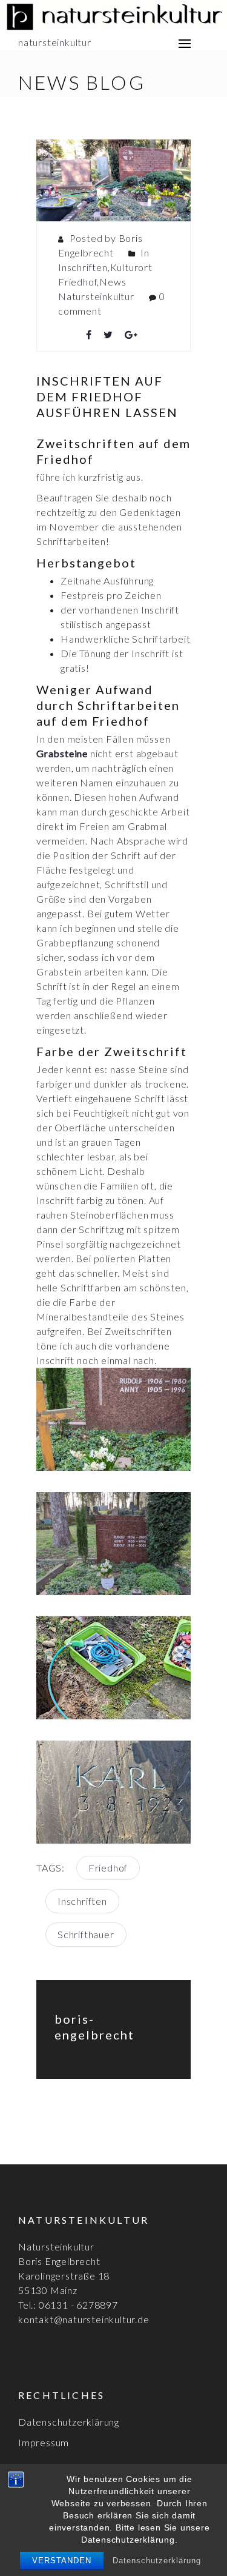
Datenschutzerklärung (157, 2561)
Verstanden (62, 2561)
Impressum (44, 2442)
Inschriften (83, 267)
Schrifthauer (86, 1934)
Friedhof (108, 1868)
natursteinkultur (55, 42)
